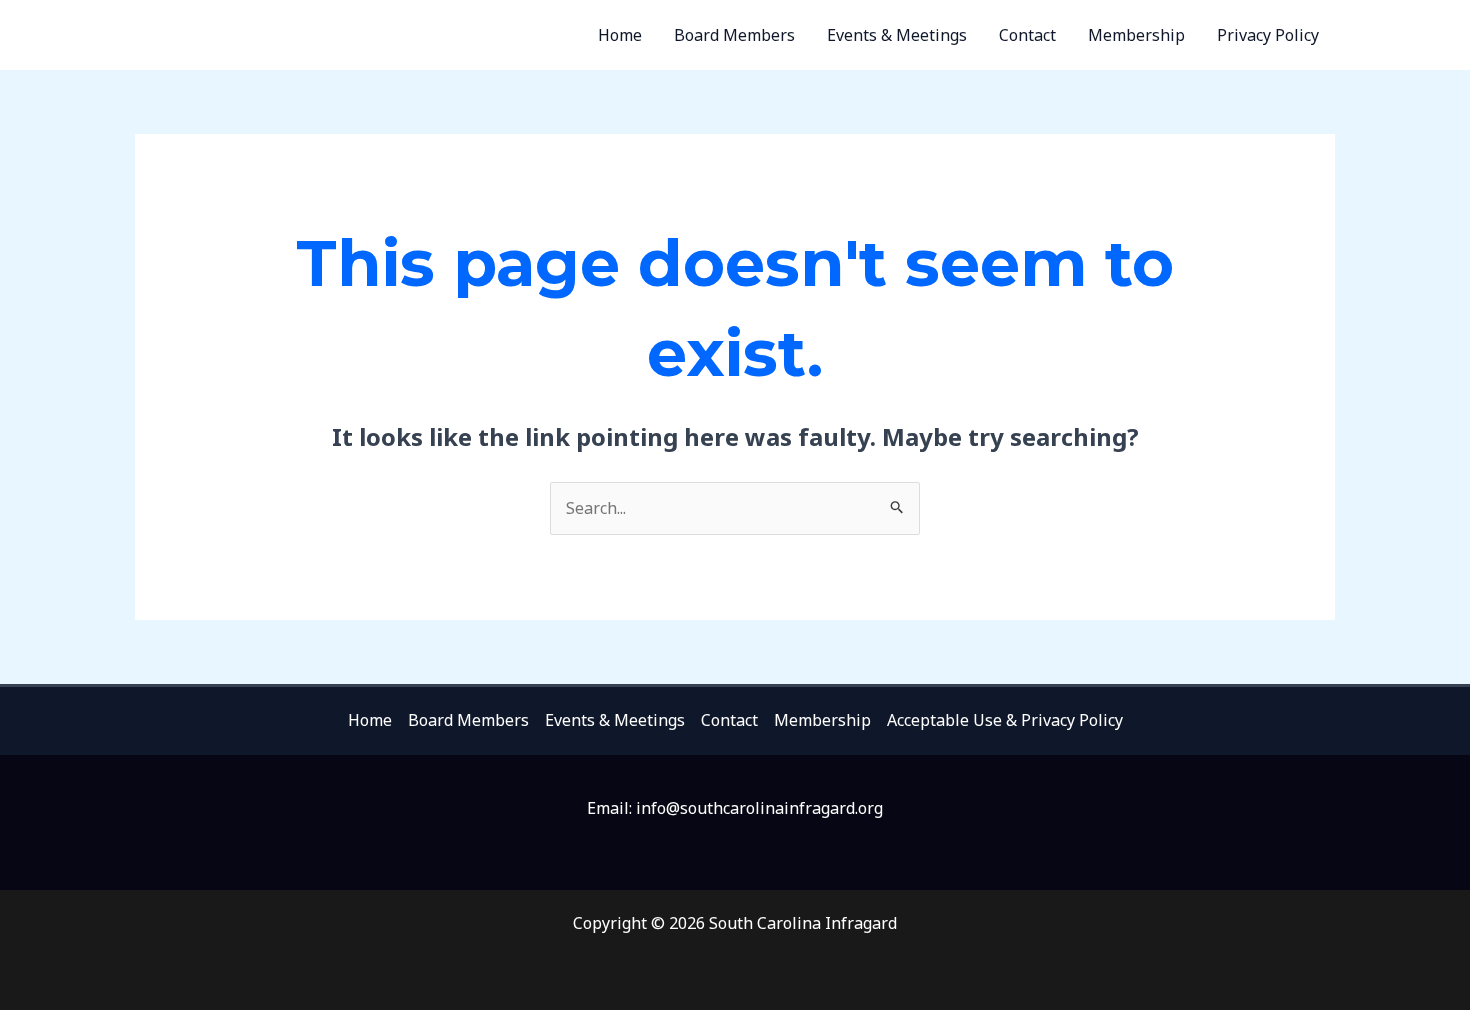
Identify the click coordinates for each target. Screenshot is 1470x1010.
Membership (1136, 35)
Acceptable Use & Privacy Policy (1005, 720)
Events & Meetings (897, 35)
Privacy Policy (1268, 35)
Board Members (734, 35)
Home (620, 35)
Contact (1027, 35)
